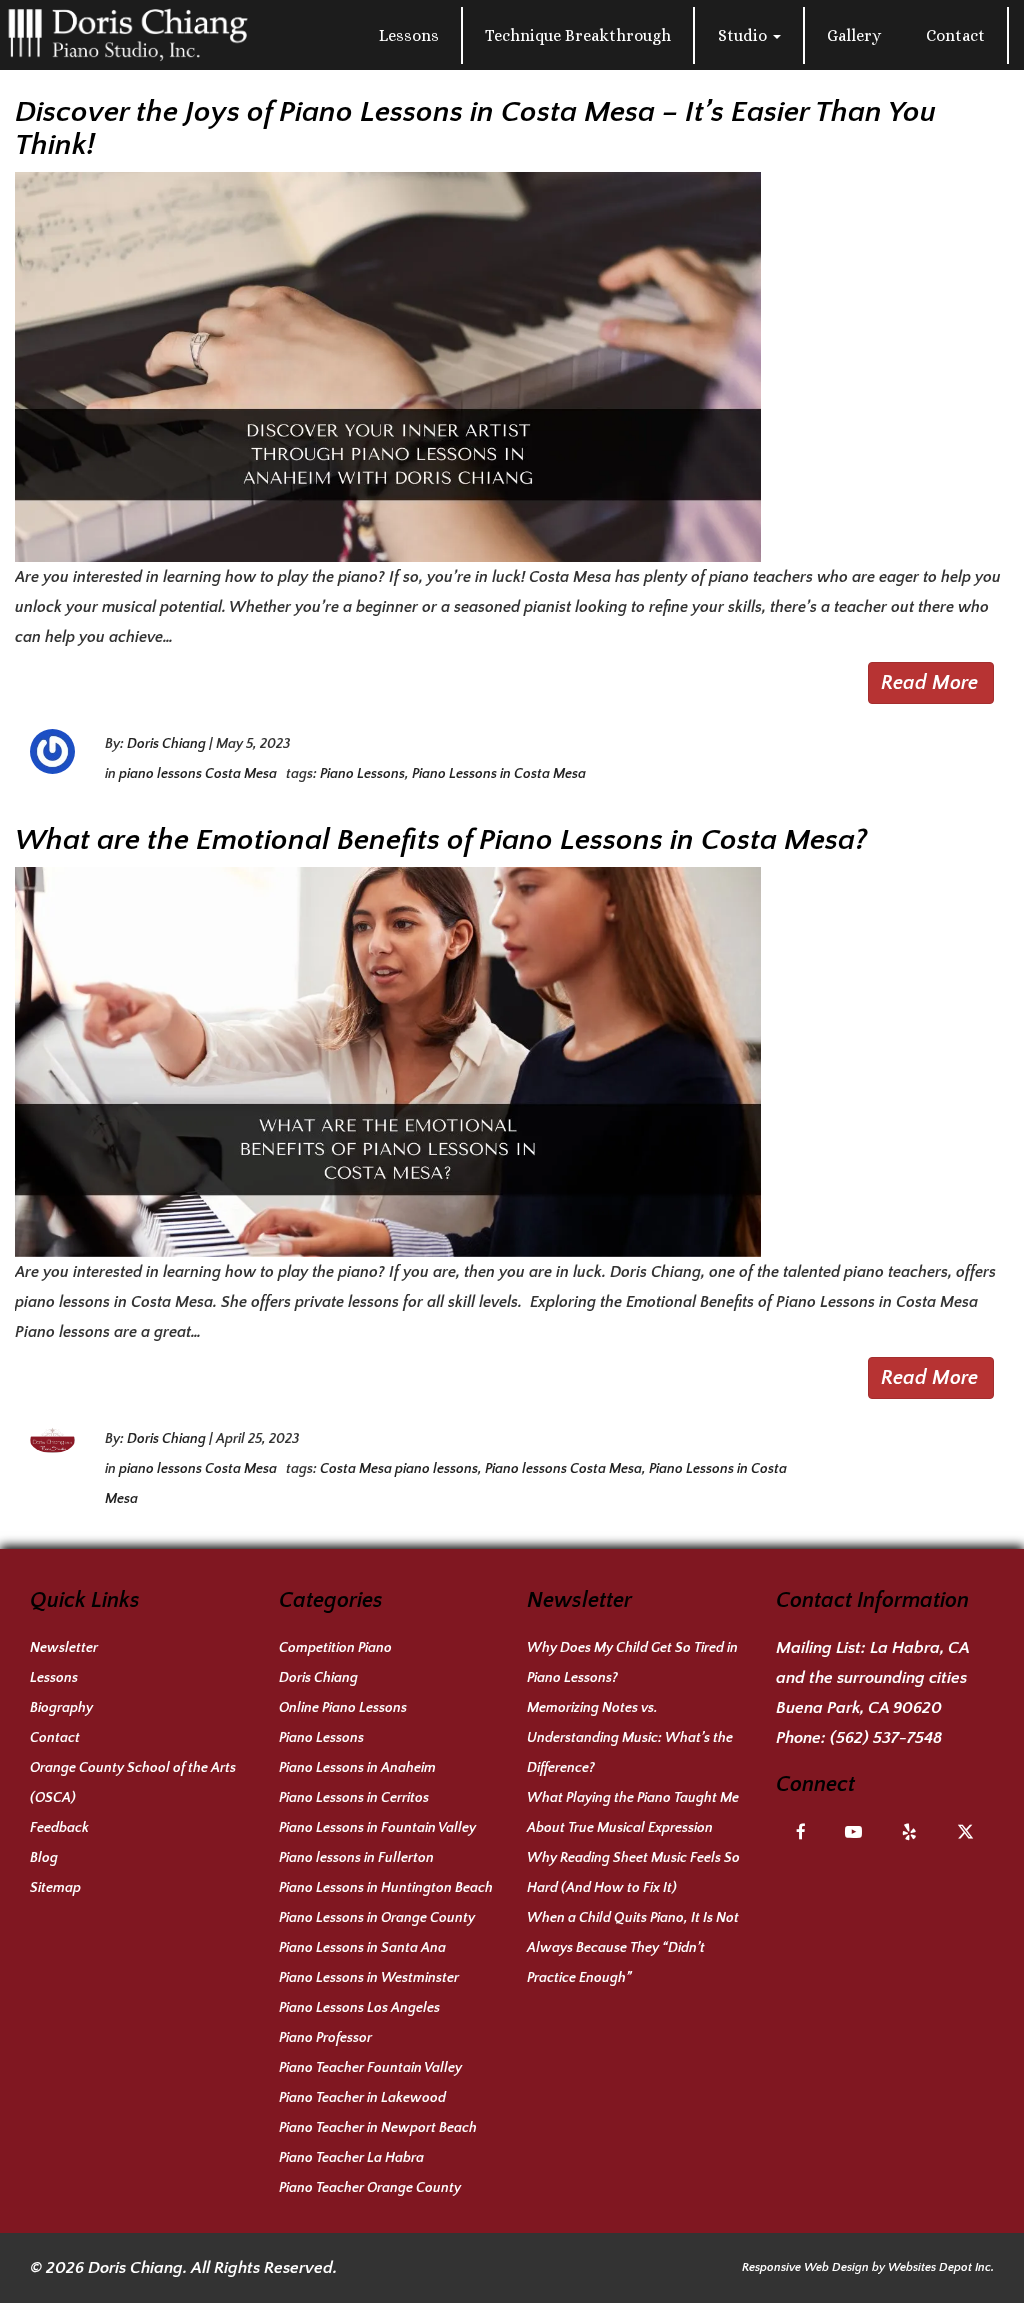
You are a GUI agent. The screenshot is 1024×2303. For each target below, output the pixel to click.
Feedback (59, 1828)
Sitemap (55, 1888)
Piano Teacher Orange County (370, 2188)
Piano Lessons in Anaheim (357, 1768)
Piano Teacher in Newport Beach (378, 2128)
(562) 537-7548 (886, 1738)
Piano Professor (325, 2038)
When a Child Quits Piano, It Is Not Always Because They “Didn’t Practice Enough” (633, 1948)
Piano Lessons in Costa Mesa (499, 774)
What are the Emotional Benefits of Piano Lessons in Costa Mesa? (441, 840)
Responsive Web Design (805, 2267)
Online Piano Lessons (343, 1708)
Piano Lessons (362, 774)
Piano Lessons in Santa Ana (362, 1948)
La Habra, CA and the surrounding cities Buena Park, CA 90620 (872, 1678)
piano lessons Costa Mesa (198, 774)
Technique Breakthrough (578, 35)
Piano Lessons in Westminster (369, 1978)
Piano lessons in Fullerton (356, 1858)
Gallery (854, 35)
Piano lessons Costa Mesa (563, 1469)
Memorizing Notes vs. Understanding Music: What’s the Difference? (630, 1738)
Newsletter (64, 1648)
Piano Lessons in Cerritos (354, 1798)
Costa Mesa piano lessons (399, 1469)
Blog (44, 1858)
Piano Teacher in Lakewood (362, 2098)
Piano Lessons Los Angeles (359, 2008)
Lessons (409, 35)
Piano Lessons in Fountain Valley (377, 1828)
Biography (61, 1708)
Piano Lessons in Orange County (377, 1918)
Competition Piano (335, 1648)
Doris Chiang (166, 744)
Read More (929, 683)
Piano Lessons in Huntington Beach (386, 1888)
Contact (955, 35)
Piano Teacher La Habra (351, 2158)
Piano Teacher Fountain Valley (370, 2068)
